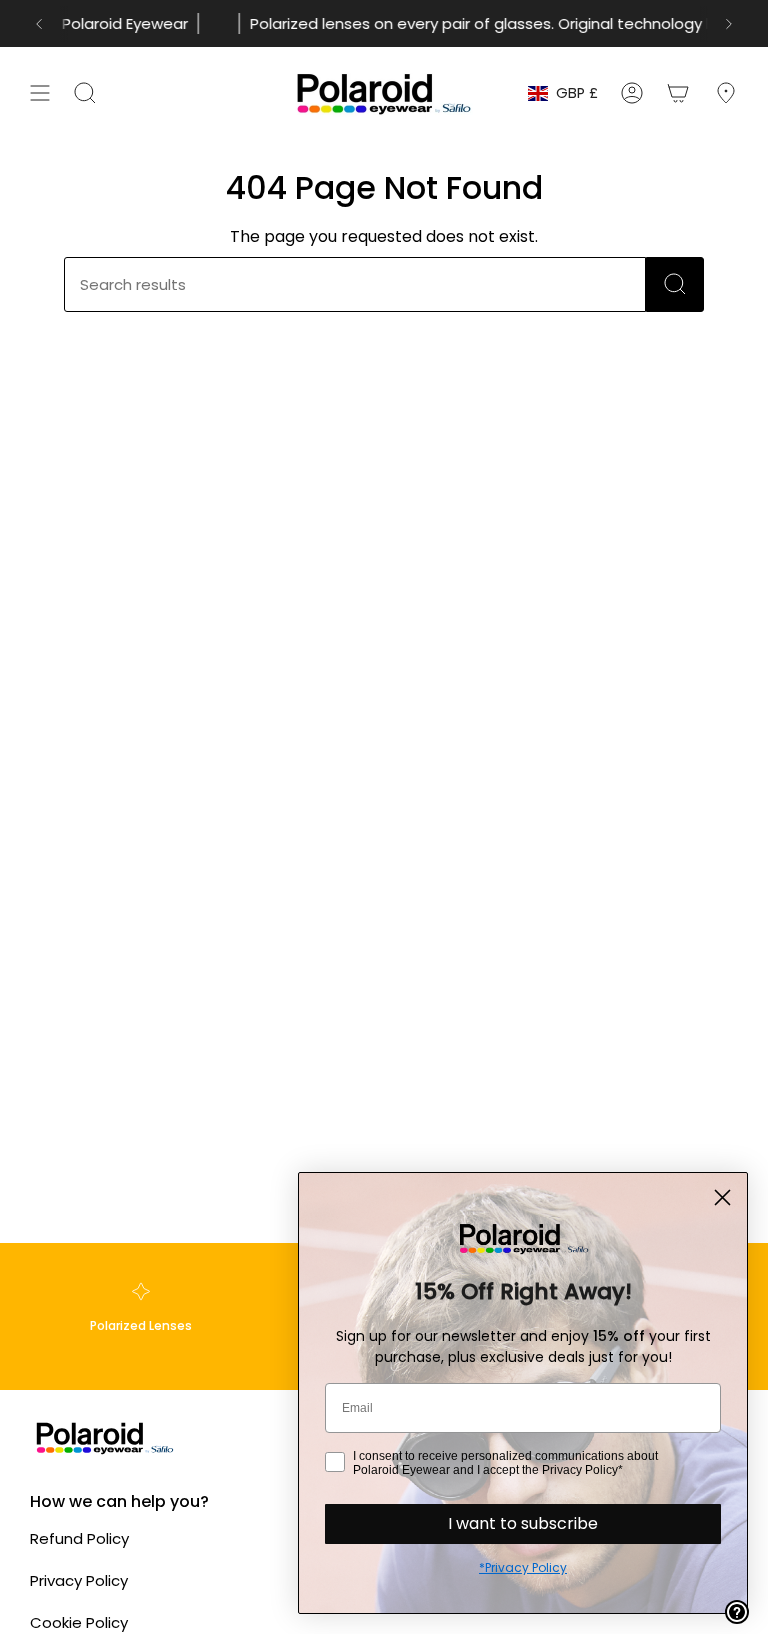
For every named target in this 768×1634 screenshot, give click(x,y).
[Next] (729, 24)
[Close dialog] (722, 1197)
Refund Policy (79, 1538)
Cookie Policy (79, 1622)
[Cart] (678, 93)
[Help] (737, 1612)
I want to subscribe (523, 1523)
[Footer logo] (105, 1437)
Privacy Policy (79, 1580)
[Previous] (39, 24)
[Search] (675, 284)
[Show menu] (40, 93)
